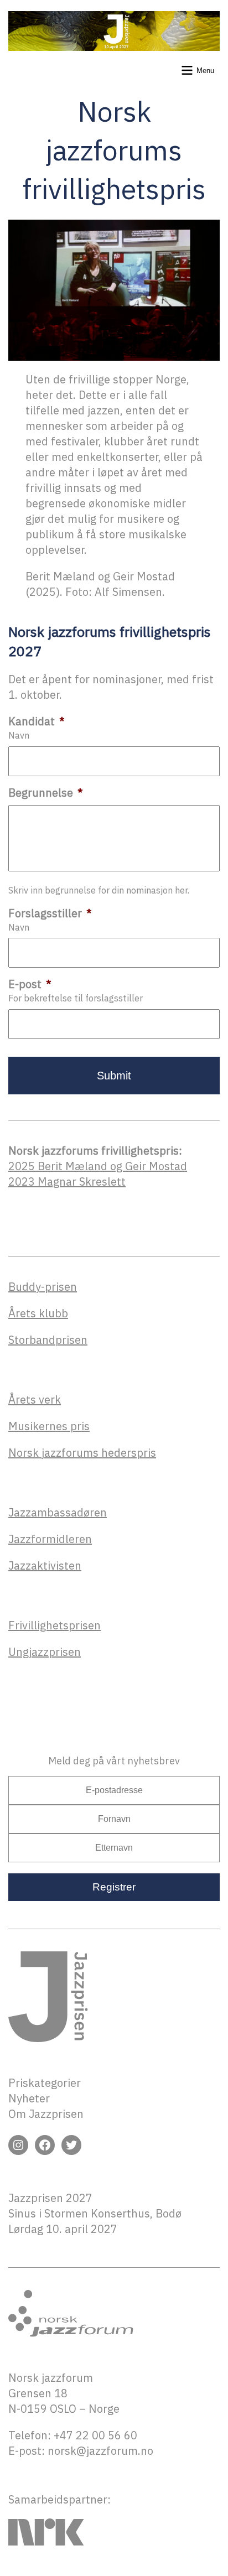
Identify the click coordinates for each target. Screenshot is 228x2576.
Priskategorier (45, 2083)
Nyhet (24, 2098)
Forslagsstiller (50, 913)
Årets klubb (38, 1313)
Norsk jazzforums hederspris (82, 1453)
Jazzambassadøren (58, 1512)
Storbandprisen (48, 1340)
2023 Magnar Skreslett (67, 1181)
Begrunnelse (46, 793)
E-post (30, 984)
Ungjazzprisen (45, 1652)
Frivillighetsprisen (55, 1625)
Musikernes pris (49, 1426)
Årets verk (35, 1399)
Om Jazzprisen (46, 2114)
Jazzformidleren (50, 1539)
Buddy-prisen (43, 1287)
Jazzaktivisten (45, 1565)
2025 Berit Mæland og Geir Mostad (98, 1166)
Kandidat (37, 721)
